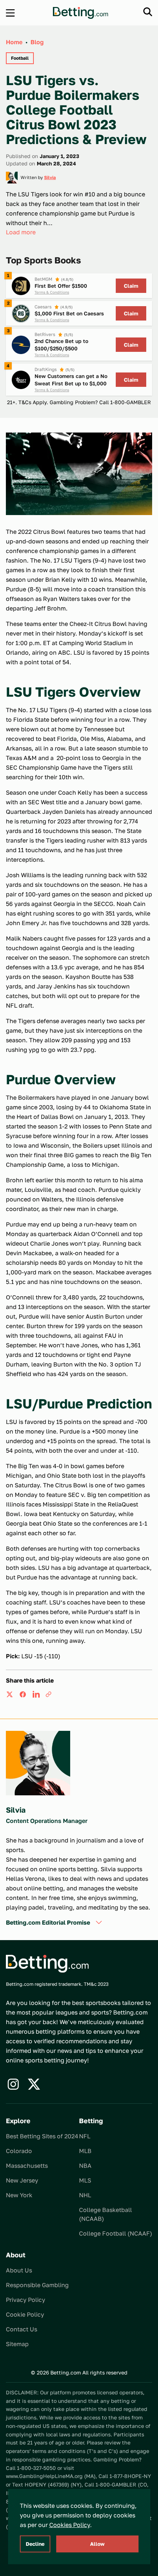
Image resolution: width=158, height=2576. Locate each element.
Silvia (50, 177)
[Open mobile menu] (10, 13)
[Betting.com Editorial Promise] (99, 1922)
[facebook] (23, 1694)
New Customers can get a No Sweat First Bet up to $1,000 (71, 380)
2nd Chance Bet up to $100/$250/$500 (61, 345)
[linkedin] (36, 1694)
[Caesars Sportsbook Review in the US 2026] (21, 314)
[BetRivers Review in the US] (21, 345)
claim (131, 286)
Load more (21, 232)
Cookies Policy (70, 2525)
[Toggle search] (148, 12)
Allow (97, 2544)
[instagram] (13, 2084)
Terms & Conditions (52, 292)
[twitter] (10, 1694)
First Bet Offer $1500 (61, 286)
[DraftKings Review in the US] (21, 380)
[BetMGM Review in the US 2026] (21, 286)
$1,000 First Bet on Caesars (69, 313)
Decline (35, 2544)
